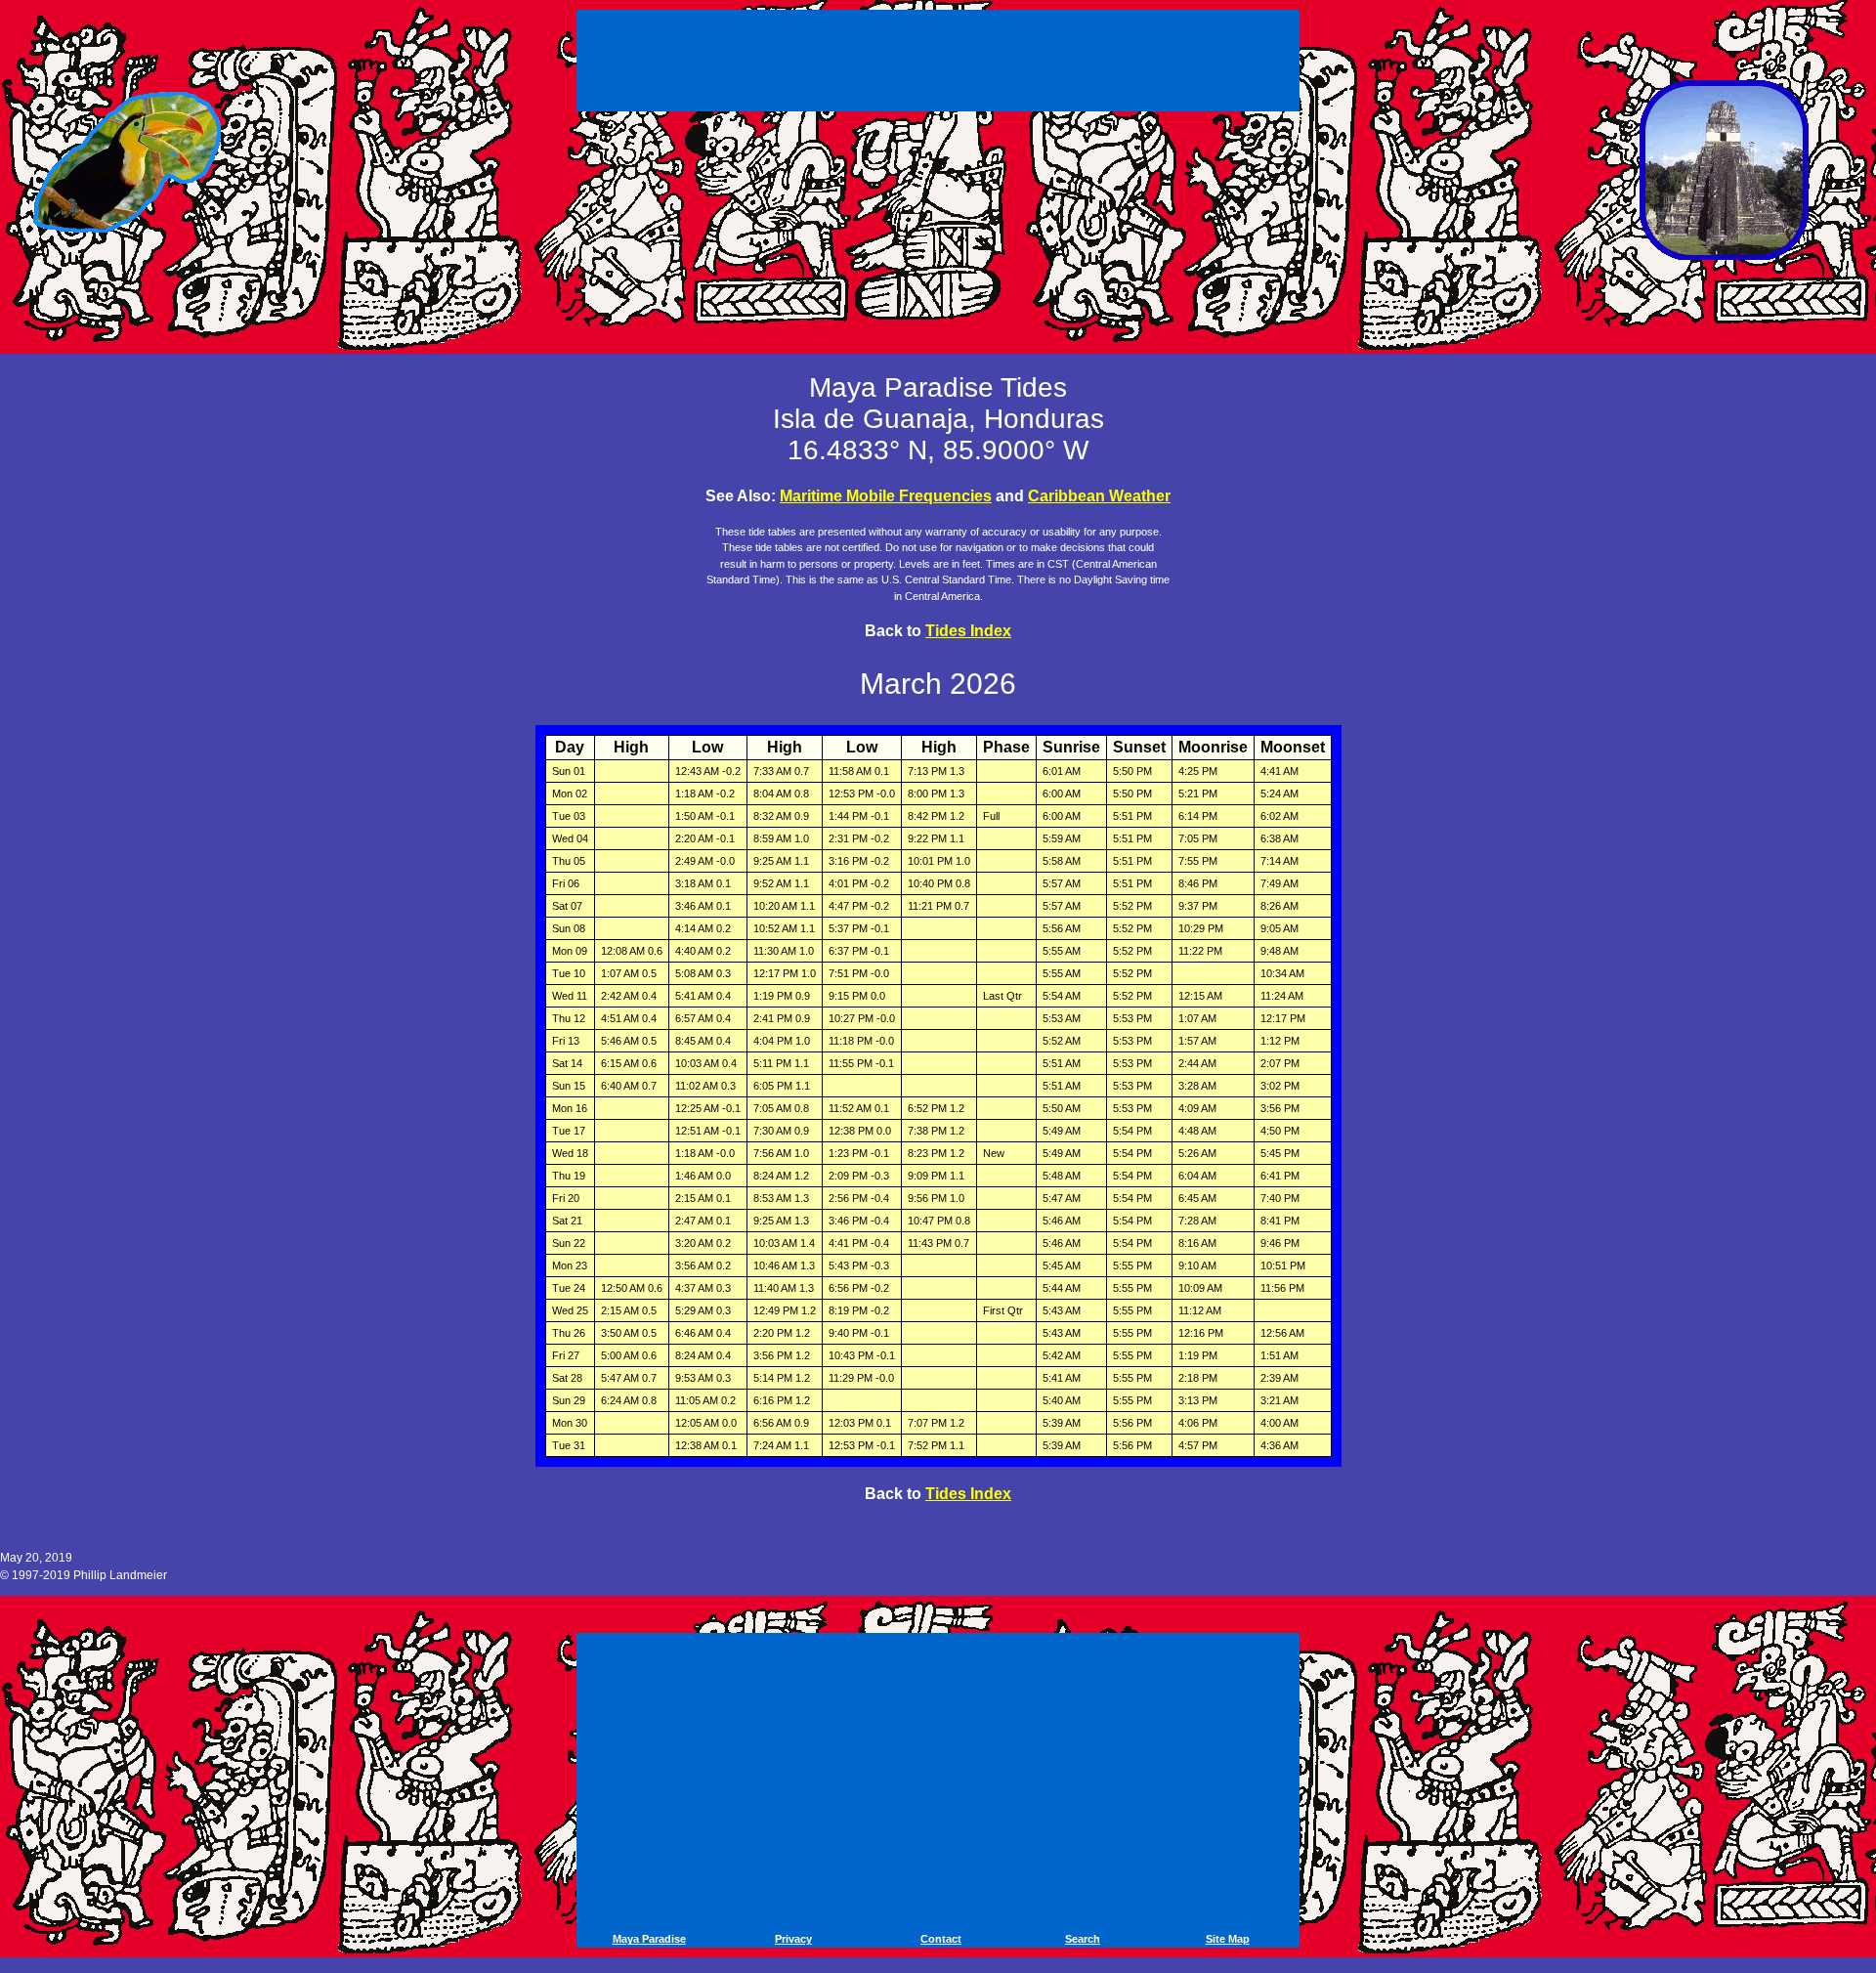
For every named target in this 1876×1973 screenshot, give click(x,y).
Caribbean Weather (1099, 496)
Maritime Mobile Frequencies (886, 496)
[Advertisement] (941, 57)
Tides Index (968, 631)
